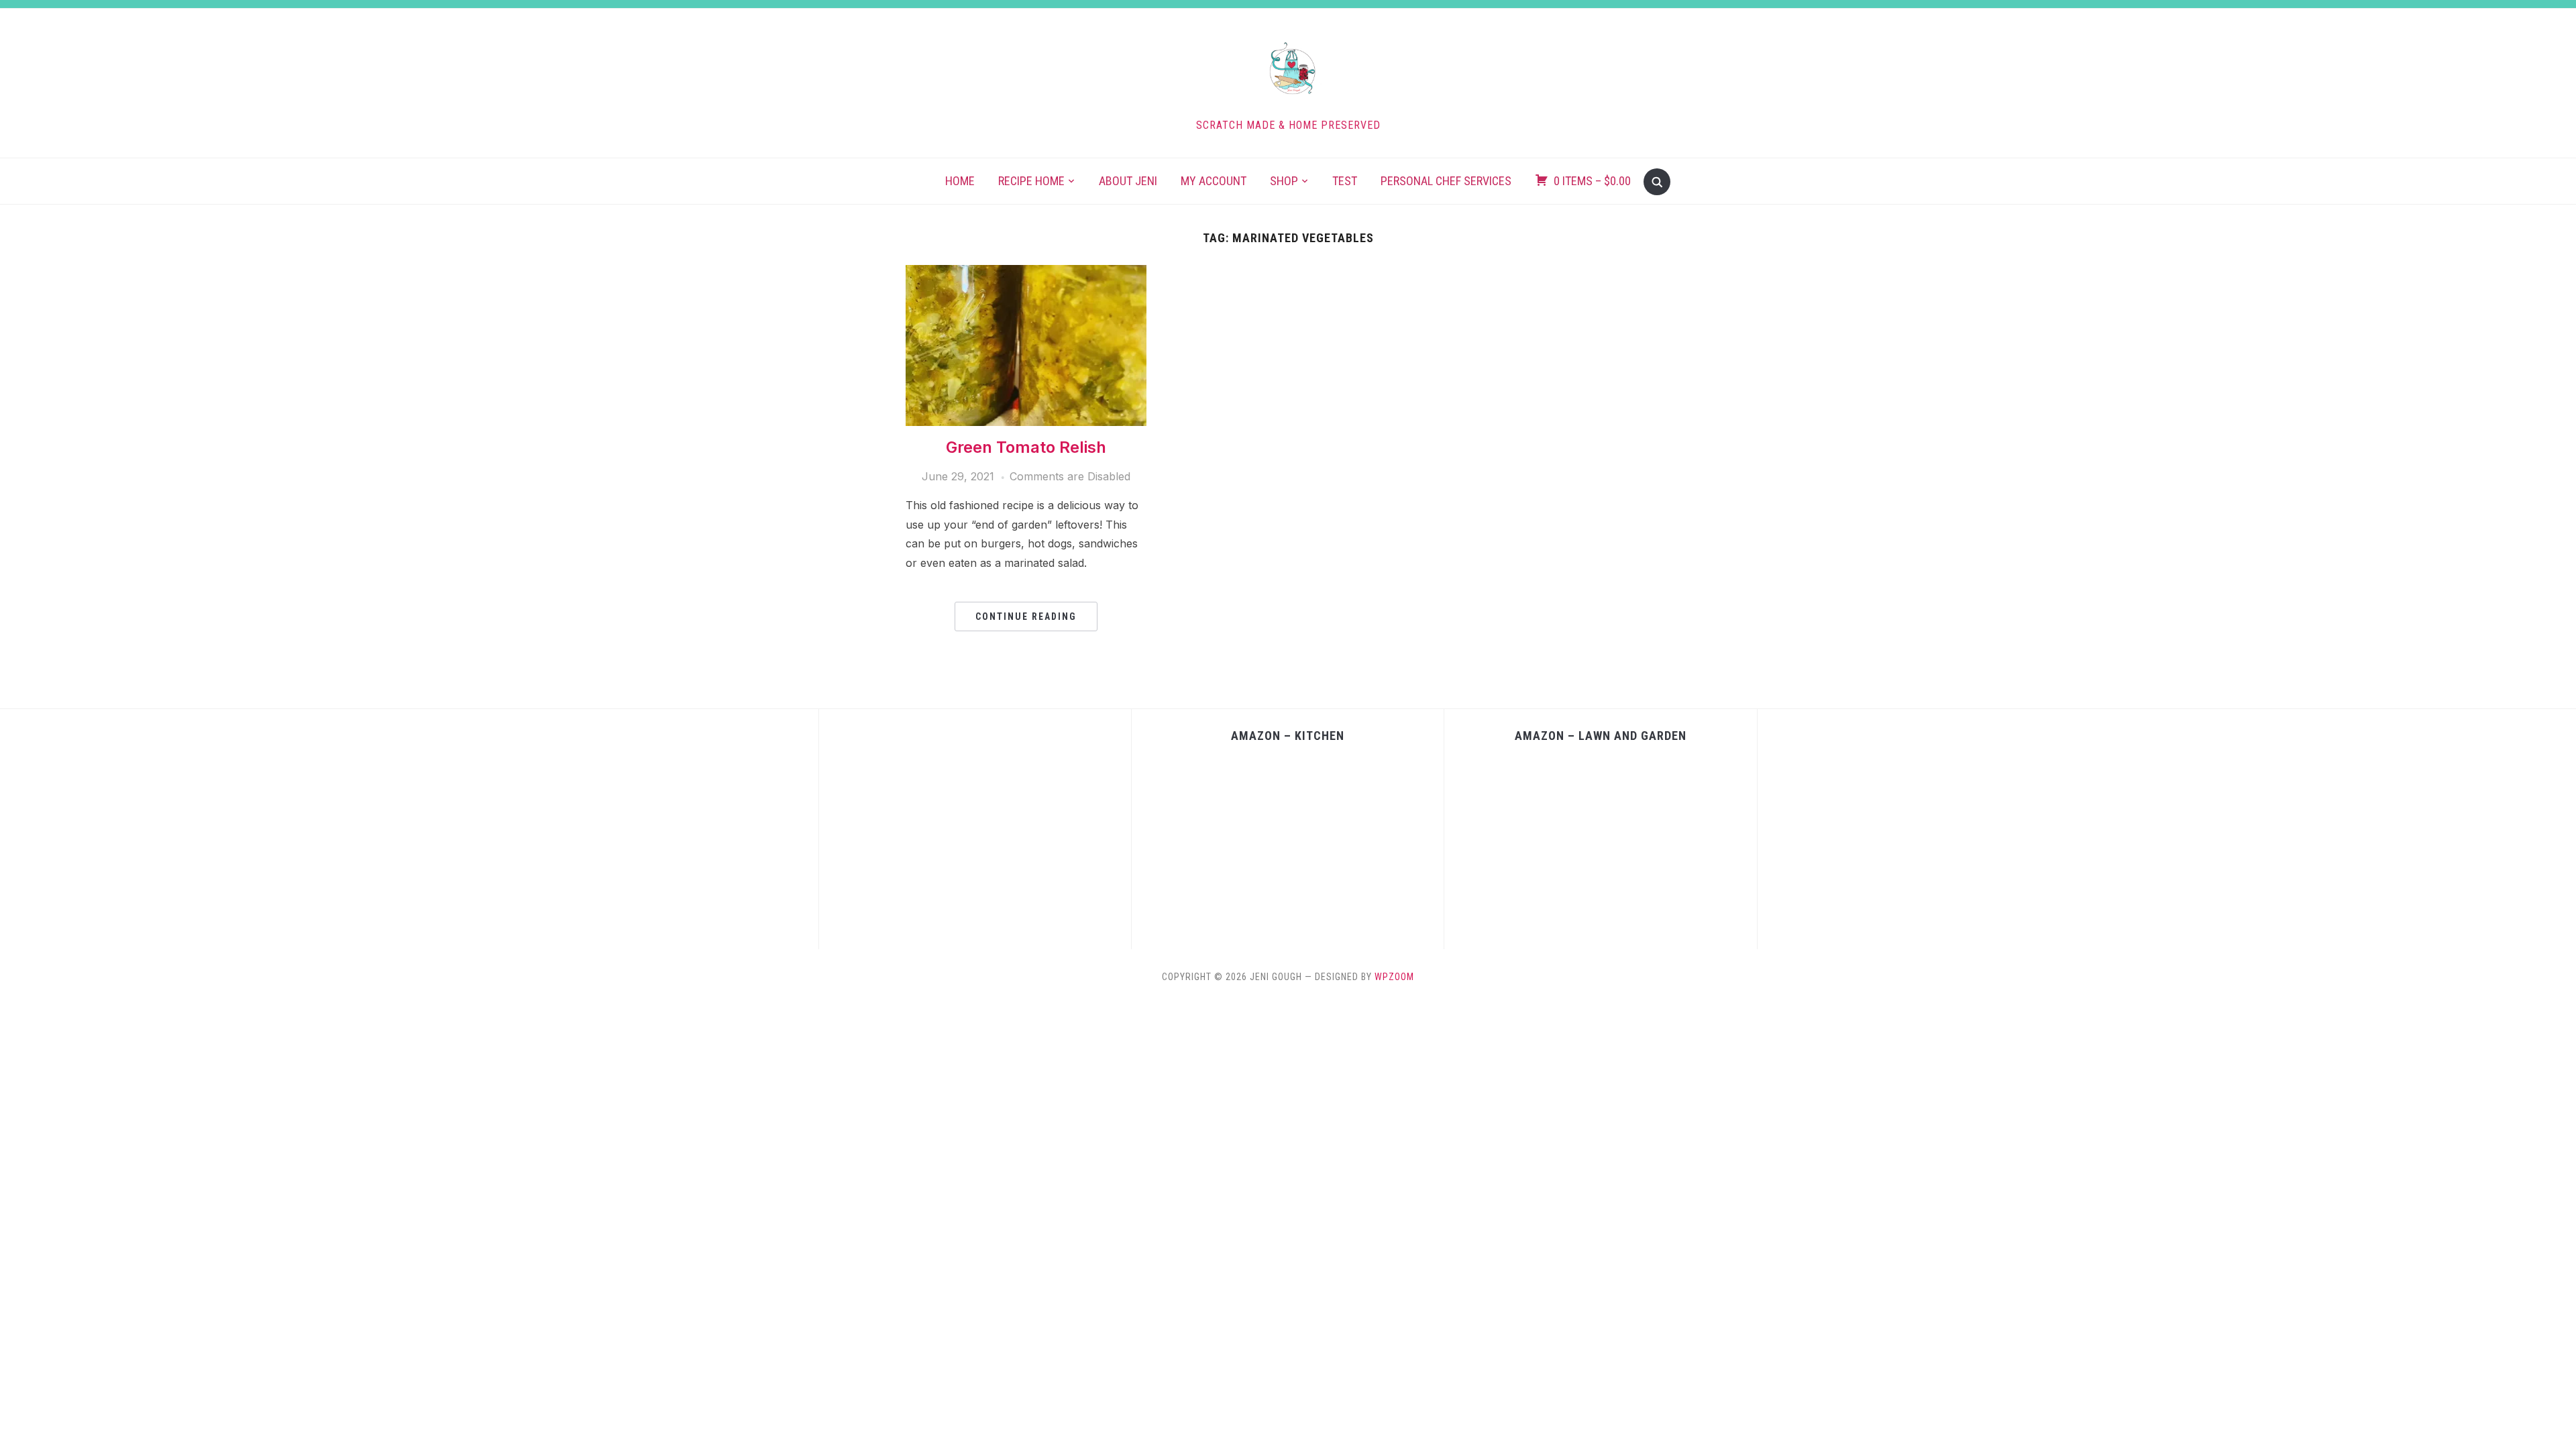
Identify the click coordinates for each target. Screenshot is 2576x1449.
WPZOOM (1394, 977)
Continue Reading (1026, 616)
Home (960, 181)
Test (1345, 181)
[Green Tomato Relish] (1026, 273)
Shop (1284, 181)
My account (1214, 181)
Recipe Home (1031, 181)
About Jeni (1128, 181)
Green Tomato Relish (1026, 447)
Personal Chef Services (1446, 181)
